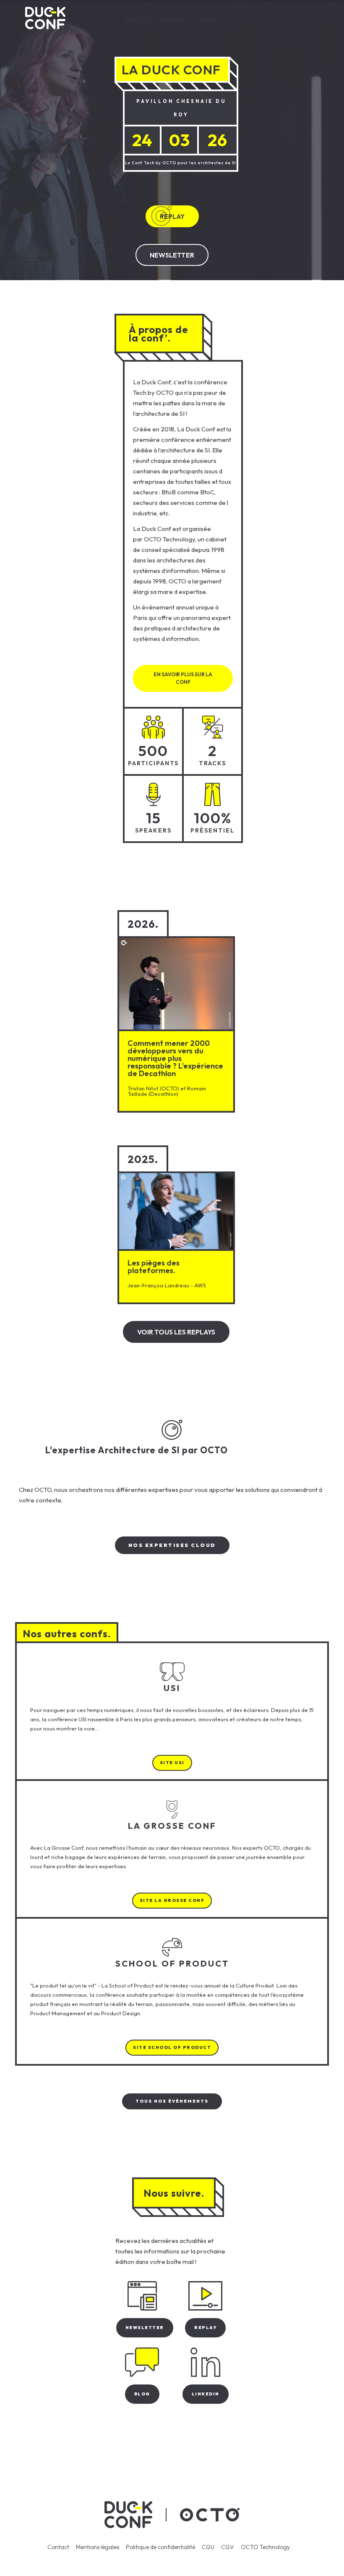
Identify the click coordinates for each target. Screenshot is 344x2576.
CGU (208, 2547)
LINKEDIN (206, 2394)
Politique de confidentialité (160, 2547)
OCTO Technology (265, 2547)
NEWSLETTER (172, 255)
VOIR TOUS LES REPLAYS (176, 1332)
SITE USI (172, 1763)
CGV (228, 2547)
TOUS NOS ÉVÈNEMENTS (172, 2101)
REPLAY (172, 216)
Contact (58, 2547)
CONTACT (206, 19)
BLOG (142, 2394)
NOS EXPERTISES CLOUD (172, 1545)
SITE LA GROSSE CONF (172, 1900)
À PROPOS (138, 19)
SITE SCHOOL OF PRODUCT (172, 2047)
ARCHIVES (172, 19)
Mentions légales (98, 2547)
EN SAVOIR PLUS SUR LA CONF (183, 678)
